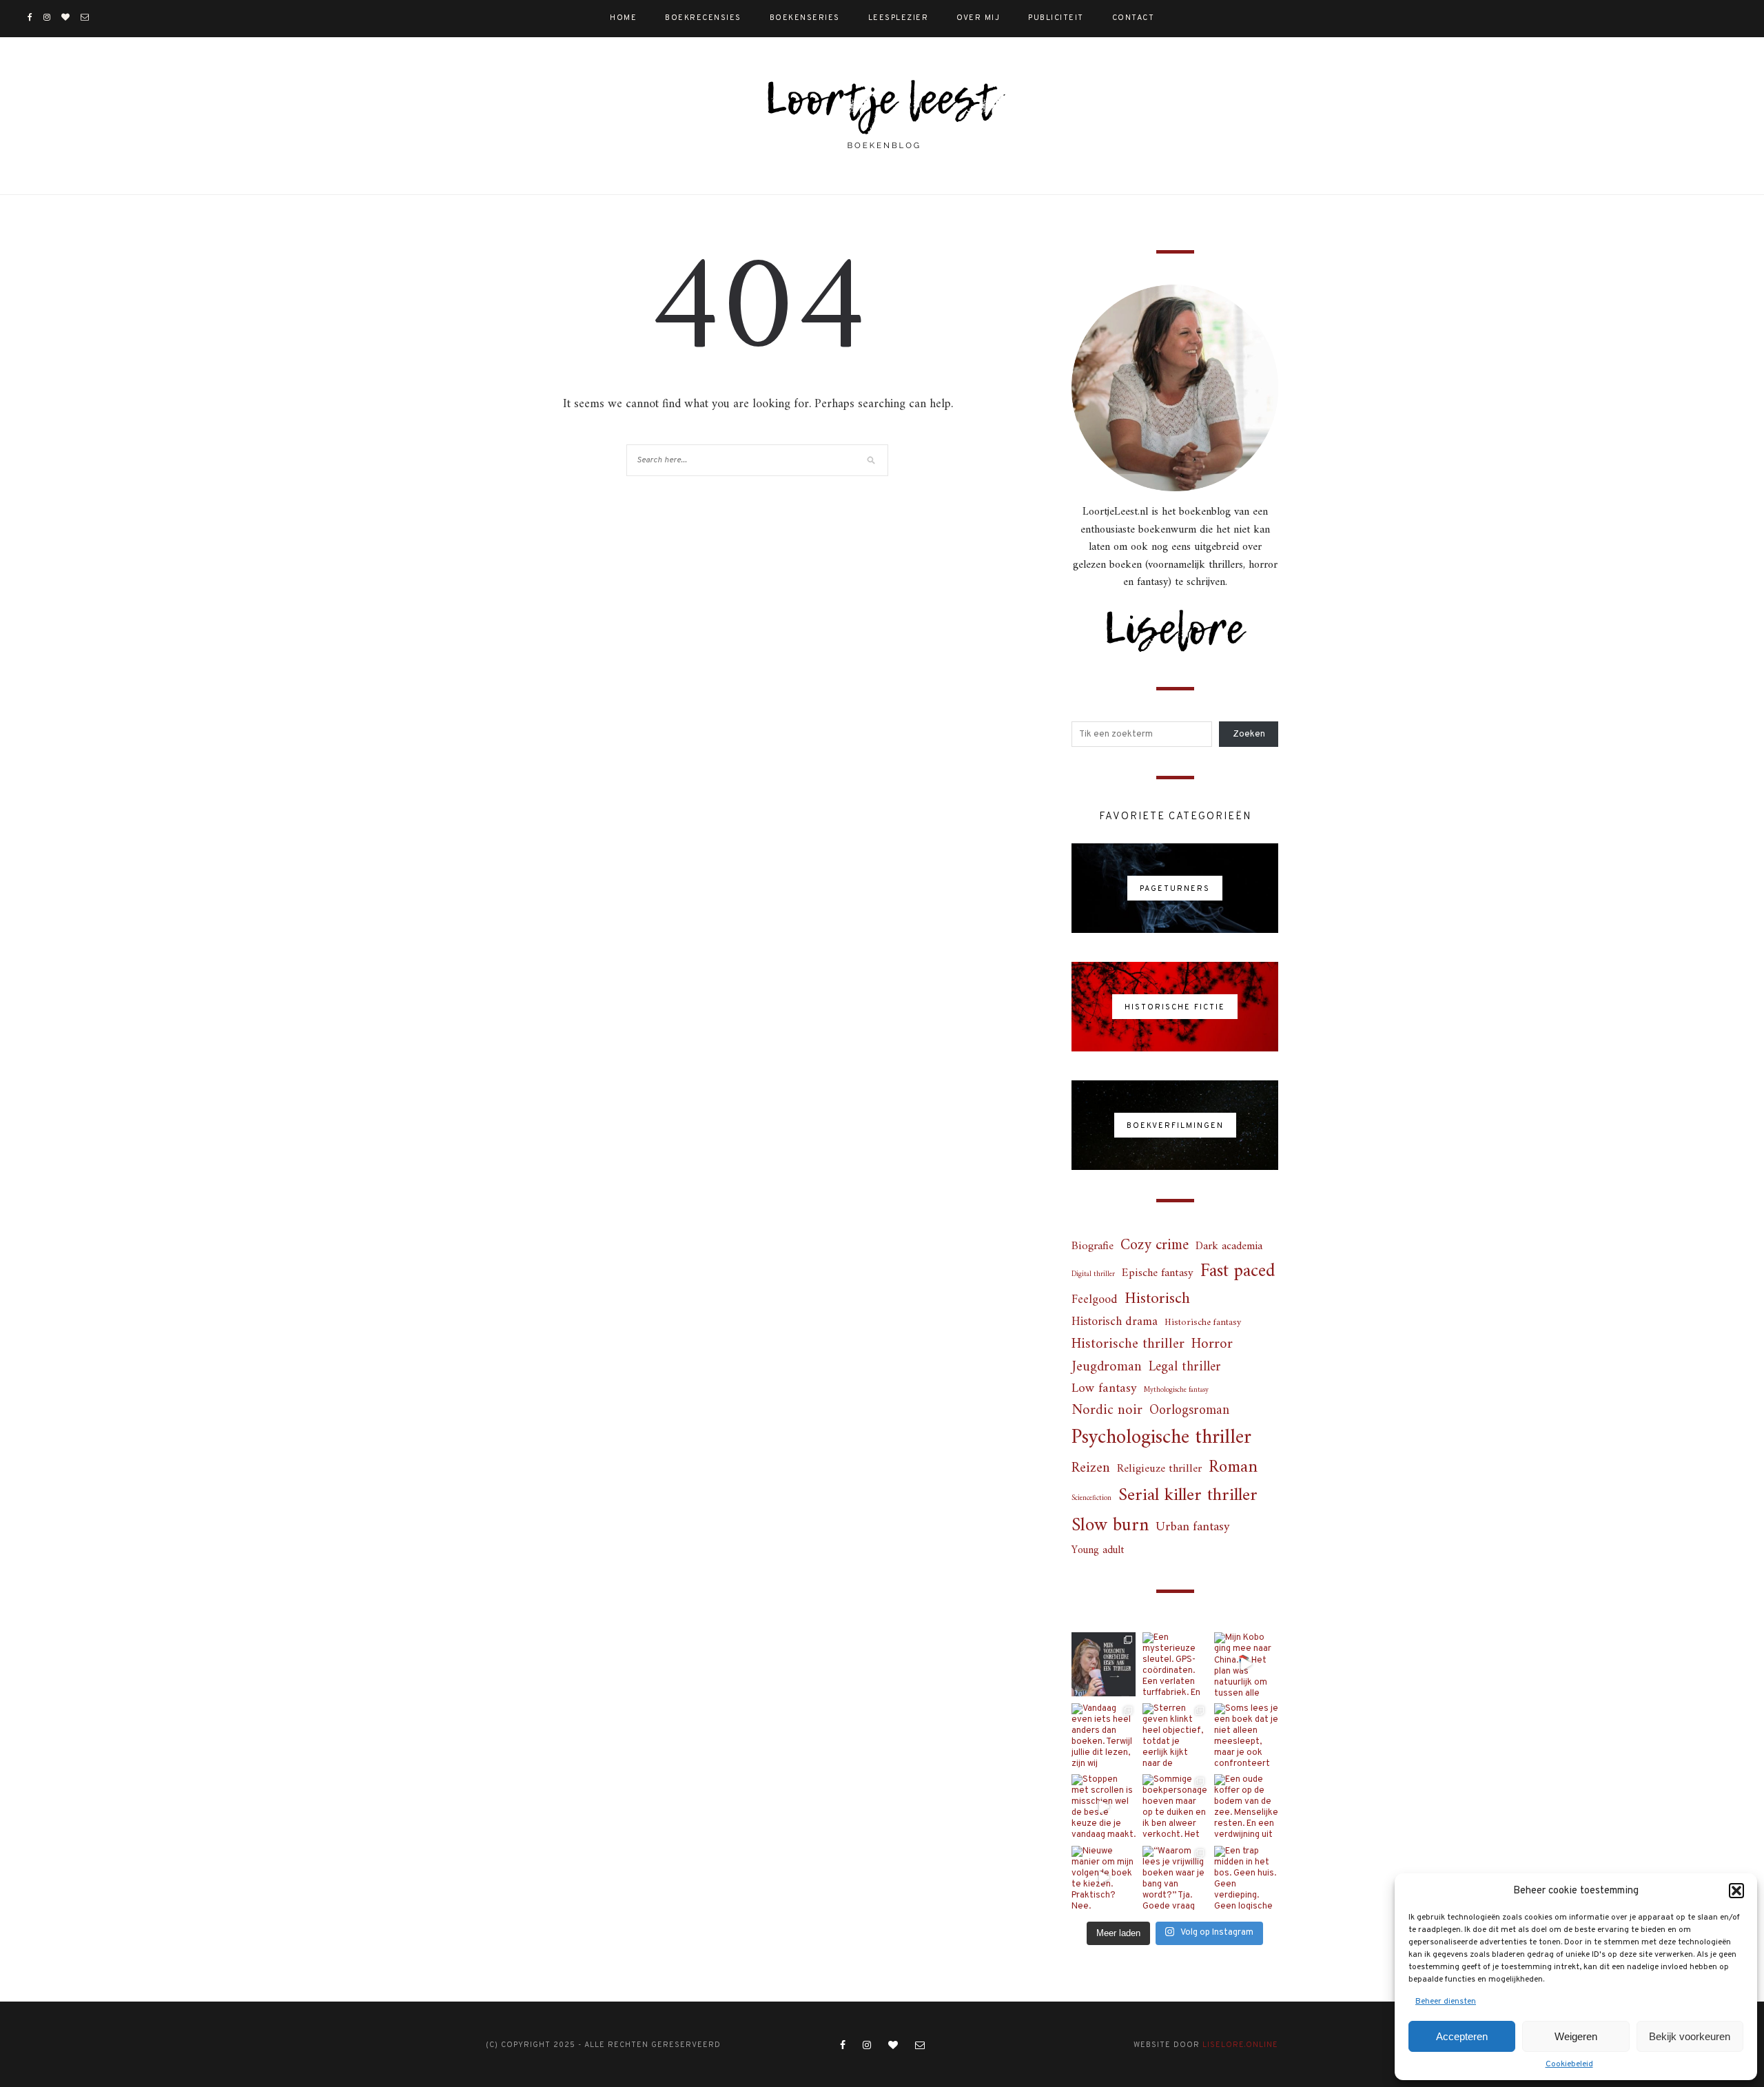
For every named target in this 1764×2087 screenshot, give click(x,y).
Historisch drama (1115, 1323)
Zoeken (1249, 734)
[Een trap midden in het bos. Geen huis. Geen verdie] (1246, 1878)
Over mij (978, 18)
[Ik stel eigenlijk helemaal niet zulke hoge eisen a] (1104, 1664)
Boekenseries (805, 18)
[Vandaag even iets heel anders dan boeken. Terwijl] (1104, 1735)
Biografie (1093, 1247)
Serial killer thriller (1188, 1497)
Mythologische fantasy (1176, 1390)
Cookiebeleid (1569, 2064)
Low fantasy (1104, 1389)
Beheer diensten (1446, 2002)
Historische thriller (1128, 1345)
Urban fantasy (1193, 1528)
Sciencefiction (1091, 1498)
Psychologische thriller (1161, 1438)
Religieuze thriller (1159, 1469)
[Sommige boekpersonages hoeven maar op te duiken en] (1175, 1806)
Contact (1134, 18)
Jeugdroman (1107, 1367)
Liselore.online (1240, 2045)
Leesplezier (899, 18)
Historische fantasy (1203, 1323)
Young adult (1098, 1551)
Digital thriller (1093, 1274)
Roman (1233, 1468)
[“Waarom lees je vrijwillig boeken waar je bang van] (1175, 1878)
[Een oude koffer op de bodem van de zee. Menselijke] (1246, 1806)
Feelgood (1095, 1300)
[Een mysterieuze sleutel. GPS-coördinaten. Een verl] (1175, 1664)
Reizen (1091, 1469)
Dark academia (1229, 1246)
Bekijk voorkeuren (1690, 2036)
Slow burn (1110, 1526)
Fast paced (1238, 1272)
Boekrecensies (703, 18)
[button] (1736, 1891)
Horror (1212, 1344)
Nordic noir (1107, 1411)
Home (623, 18)
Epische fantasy (1158, 1274)
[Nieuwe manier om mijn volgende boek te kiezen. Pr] (1104, 1878)
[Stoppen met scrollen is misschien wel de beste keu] (1104, 1806)
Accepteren (1462, 2036)
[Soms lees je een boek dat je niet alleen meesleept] (1246, 1735)
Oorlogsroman (1189, 1411)
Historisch (1157, 1299)
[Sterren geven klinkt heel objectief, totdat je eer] (1175, 1735)
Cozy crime (1155, 1245)
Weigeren (1576, 2036)
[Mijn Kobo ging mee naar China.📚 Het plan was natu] (1246, 1664)
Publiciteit (1056, 18)
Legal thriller (1185, 1367)
